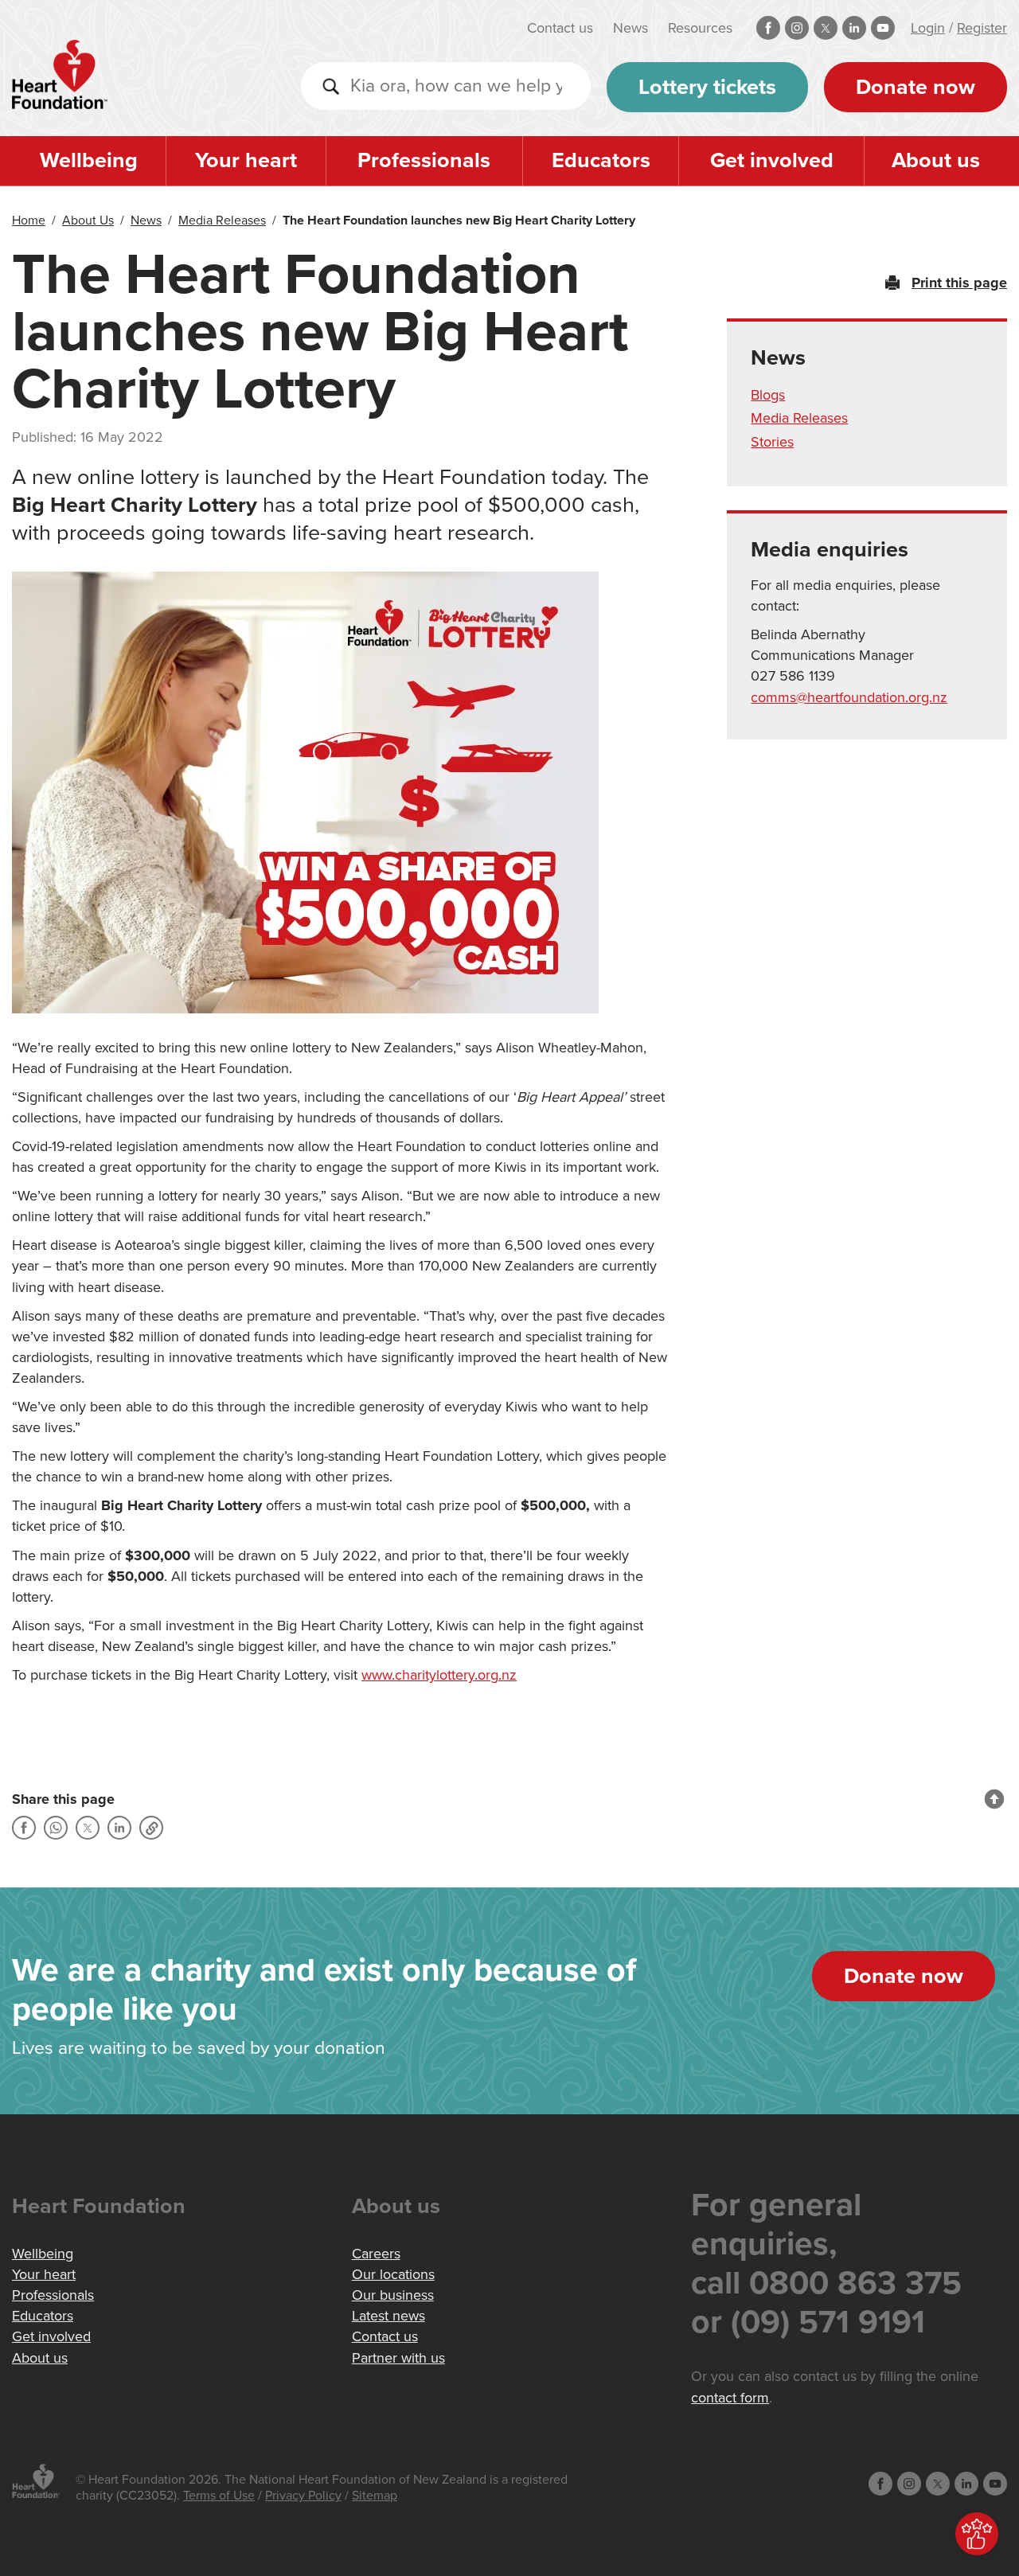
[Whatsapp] (56, 1828)
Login (928, 28)
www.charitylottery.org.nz (439, 1675)
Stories (772, 442)
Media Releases (222, 221)
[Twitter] (88, 1828)
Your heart (246, 160)
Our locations (393, 2274)
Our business (393, 2295)
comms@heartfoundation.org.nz (849, 697)
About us (936, 160)
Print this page (959, 283)
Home (29, 221)
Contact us (560, 28)
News (631, 28)
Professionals (424, 160)
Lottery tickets (707, 87)
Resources (700, 28)
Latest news (388, 2316)
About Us (88, 221)
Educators (601, 160)
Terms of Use (219, 2496)
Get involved (772, 160)
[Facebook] (24, 1828)
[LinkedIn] (119, 1828)
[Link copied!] (151, 1828)
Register (982, 28)
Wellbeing (89, 160)
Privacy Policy (303, 2496)
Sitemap (375, 2496)
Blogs (768, 395)
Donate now (916, 87)
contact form (730, 2398)
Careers (376, 2254)
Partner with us (398, 2358)
